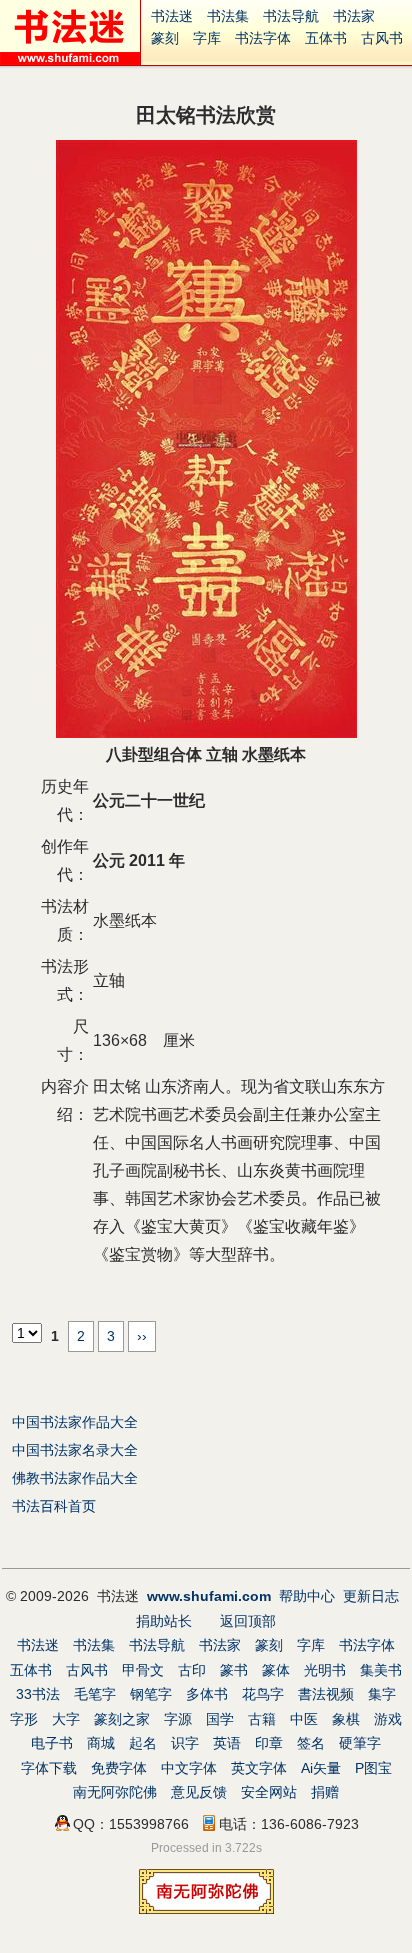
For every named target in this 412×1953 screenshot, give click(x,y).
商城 (101, 1743)
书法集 (228, 16)
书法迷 (172, 16)
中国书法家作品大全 (75, 1422)
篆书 (234, 1670)
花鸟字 (263, 1694)
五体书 (326, 38)
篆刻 (165, 38)
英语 (227, 1743)
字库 (207, 38)
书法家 (354, 16)
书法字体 (263, 38)
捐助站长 (164, 1621)
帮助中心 (307, 1596)
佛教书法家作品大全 (75, 1478)
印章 (269, 1743)
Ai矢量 (321, 1768)
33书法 (38, 1694)
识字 (185, 1743)
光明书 (325, 1670)
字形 (24, 1719)
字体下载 (49, 1768)
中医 (304, 1719)
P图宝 (373, 1768)
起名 (143, 1743)
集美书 (381, 1670)
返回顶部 (248, 1621)
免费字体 (119, 1768)
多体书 (207, 1694)
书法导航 (291, 16)
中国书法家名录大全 (75, 1450)
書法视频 (326, 1694)
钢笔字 (151, 1694)
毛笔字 (95, 1694)
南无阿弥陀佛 (115, 1792)
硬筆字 (360, 1743)
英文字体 (259, 1768)
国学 (220, 1719)
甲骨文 (143, 1670)
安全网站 (269, 1792)
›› (142, 1336)
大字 (66, 1719)
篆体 (276, 1670)
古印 (192, 1670)
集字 (382, 1694)
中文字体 (189, 1768)
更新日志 (371, 1596)
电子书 (52, 1743)
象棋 (346, 1719)
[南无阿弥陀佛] (206, 1909)
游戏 (388, 1719)
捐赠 (325, 1792)
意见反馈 (199, 1792)
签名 (311, 1743)
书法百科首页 (54, 1506)
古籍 (262, 1719)
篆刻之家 (122, 1719)
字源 (178, 1719)
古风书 (382, 38)
